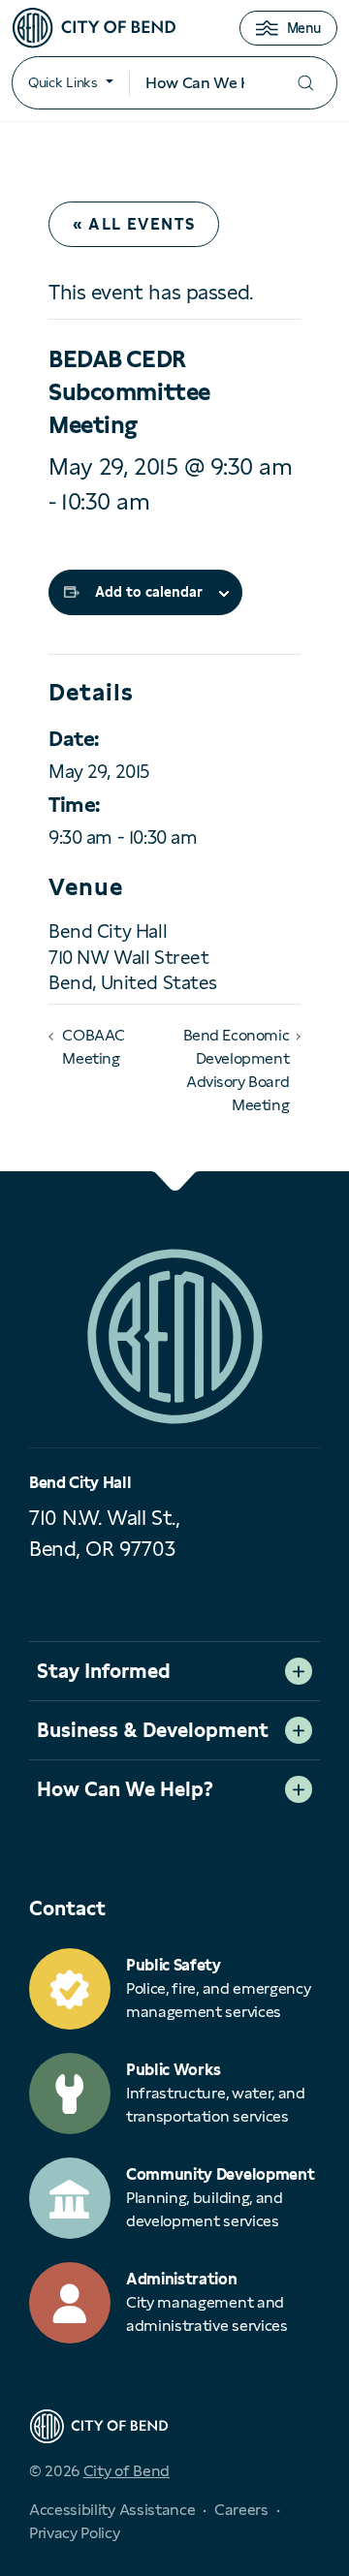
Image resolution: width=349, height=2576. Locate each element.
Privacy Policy (75, 2533)
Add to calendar (149, 592)
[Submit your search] (305, 83)
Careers (241, 2510)
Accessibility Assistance (112, 2510)
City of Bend (127, 2471)
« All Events (134, 224)
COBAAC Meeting (93, 1047)
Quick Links (63, 82)
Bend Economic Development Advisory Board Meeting (237, 1070)
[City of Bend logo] (94, 28)
